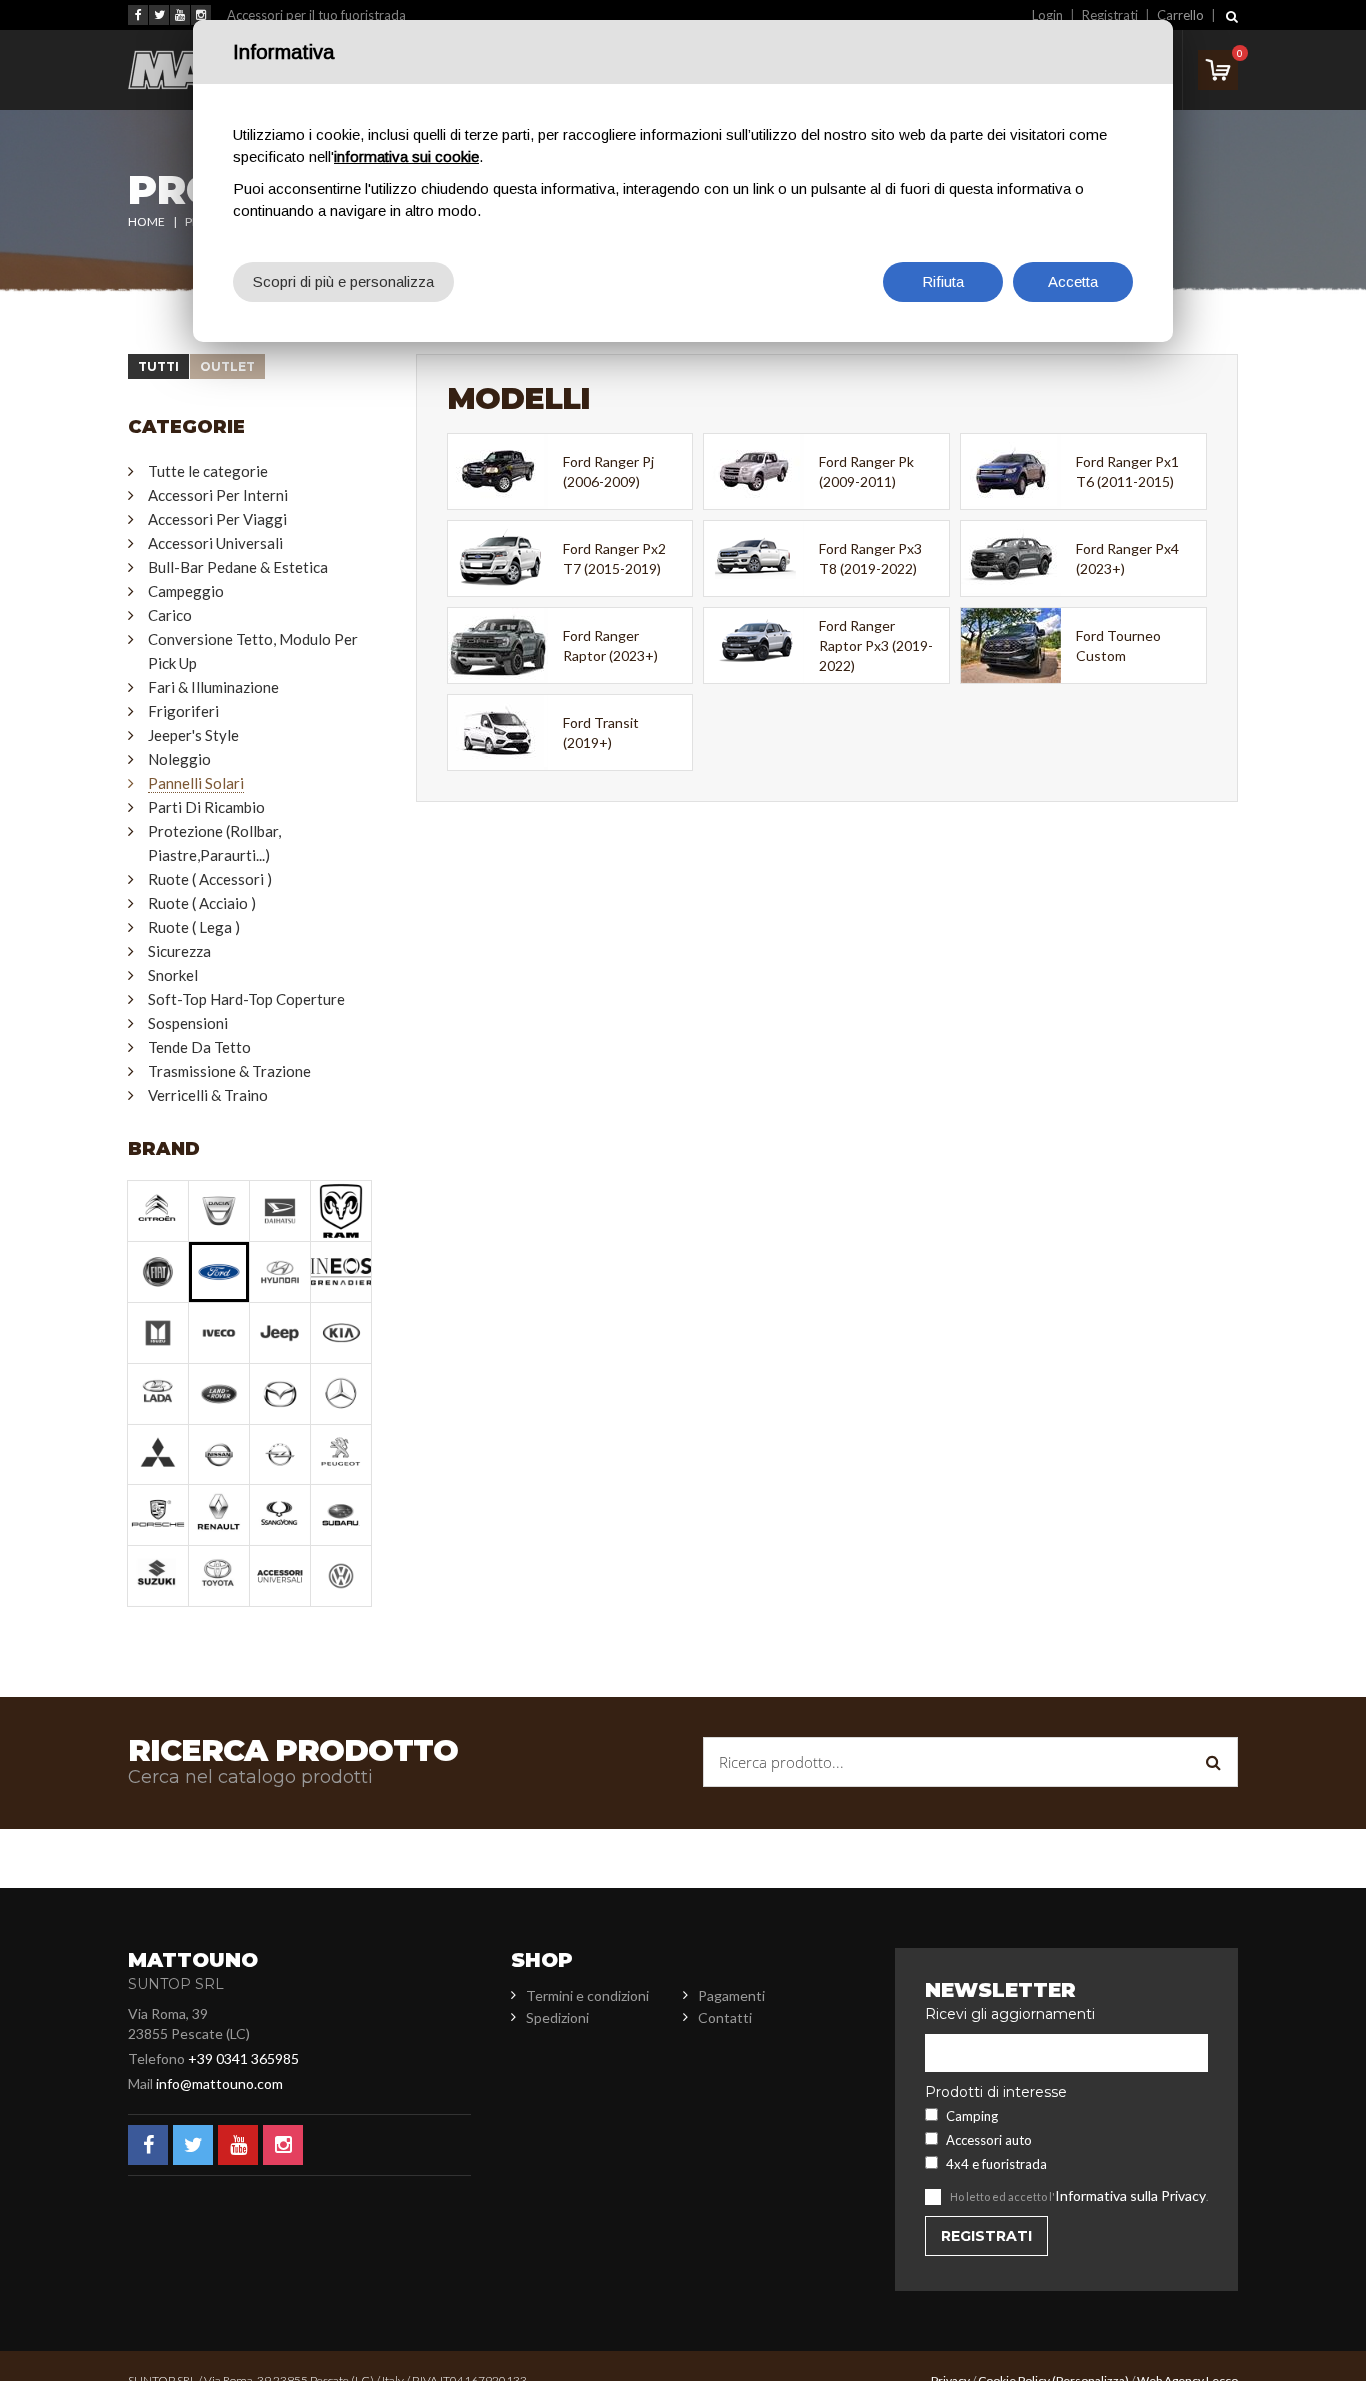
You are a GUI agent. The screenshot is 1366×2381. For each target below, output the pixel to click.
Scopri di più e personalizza (343, 281)
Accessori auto (989, 2140)
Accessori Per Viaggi (217, 519)
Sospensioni (188, 1023)
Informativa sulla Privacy (1130, 2195)
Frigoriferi (183, 711)
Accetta (1073, 281)
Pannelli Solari (196, 783)
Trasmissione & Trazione (229, 1071)
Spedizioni (557, 2017)
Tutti (158, 366)
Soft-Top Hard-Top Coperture (246, 999)
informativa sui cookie (406, 156)
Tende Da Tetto (199, 1047)
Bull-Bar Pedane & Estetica (238, 567)
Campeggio (186, 591)
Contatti (725, 2017)
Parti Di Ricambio (206, 807)
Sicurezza (179, 951)
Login (1047, 15)
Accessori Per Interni (218, 495)
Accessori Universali (215, 543)
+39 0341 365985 (243, 2058)
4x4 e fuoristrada (996, 2164)
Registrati (1110, 15)
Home (146, 221)
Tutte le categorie (208, 471)
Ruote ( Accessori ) (210, 879)
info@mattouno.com (219, 2083)
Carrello (1180, 15)
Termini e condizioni (587, 1995)
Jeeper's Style (193, 735)
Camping (972, 2116)
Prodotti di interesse (996, 2092)
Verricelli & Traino (208, 1095)
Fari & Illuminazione (213, 687)
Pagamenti (731, 1995)
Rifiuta (943, 281)
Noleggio (179, 759)
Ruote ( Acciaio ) (202, 903)
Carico (170, 615)
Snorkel (173, 975)
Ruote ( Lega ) (194, 927)
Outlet (227, 366)
